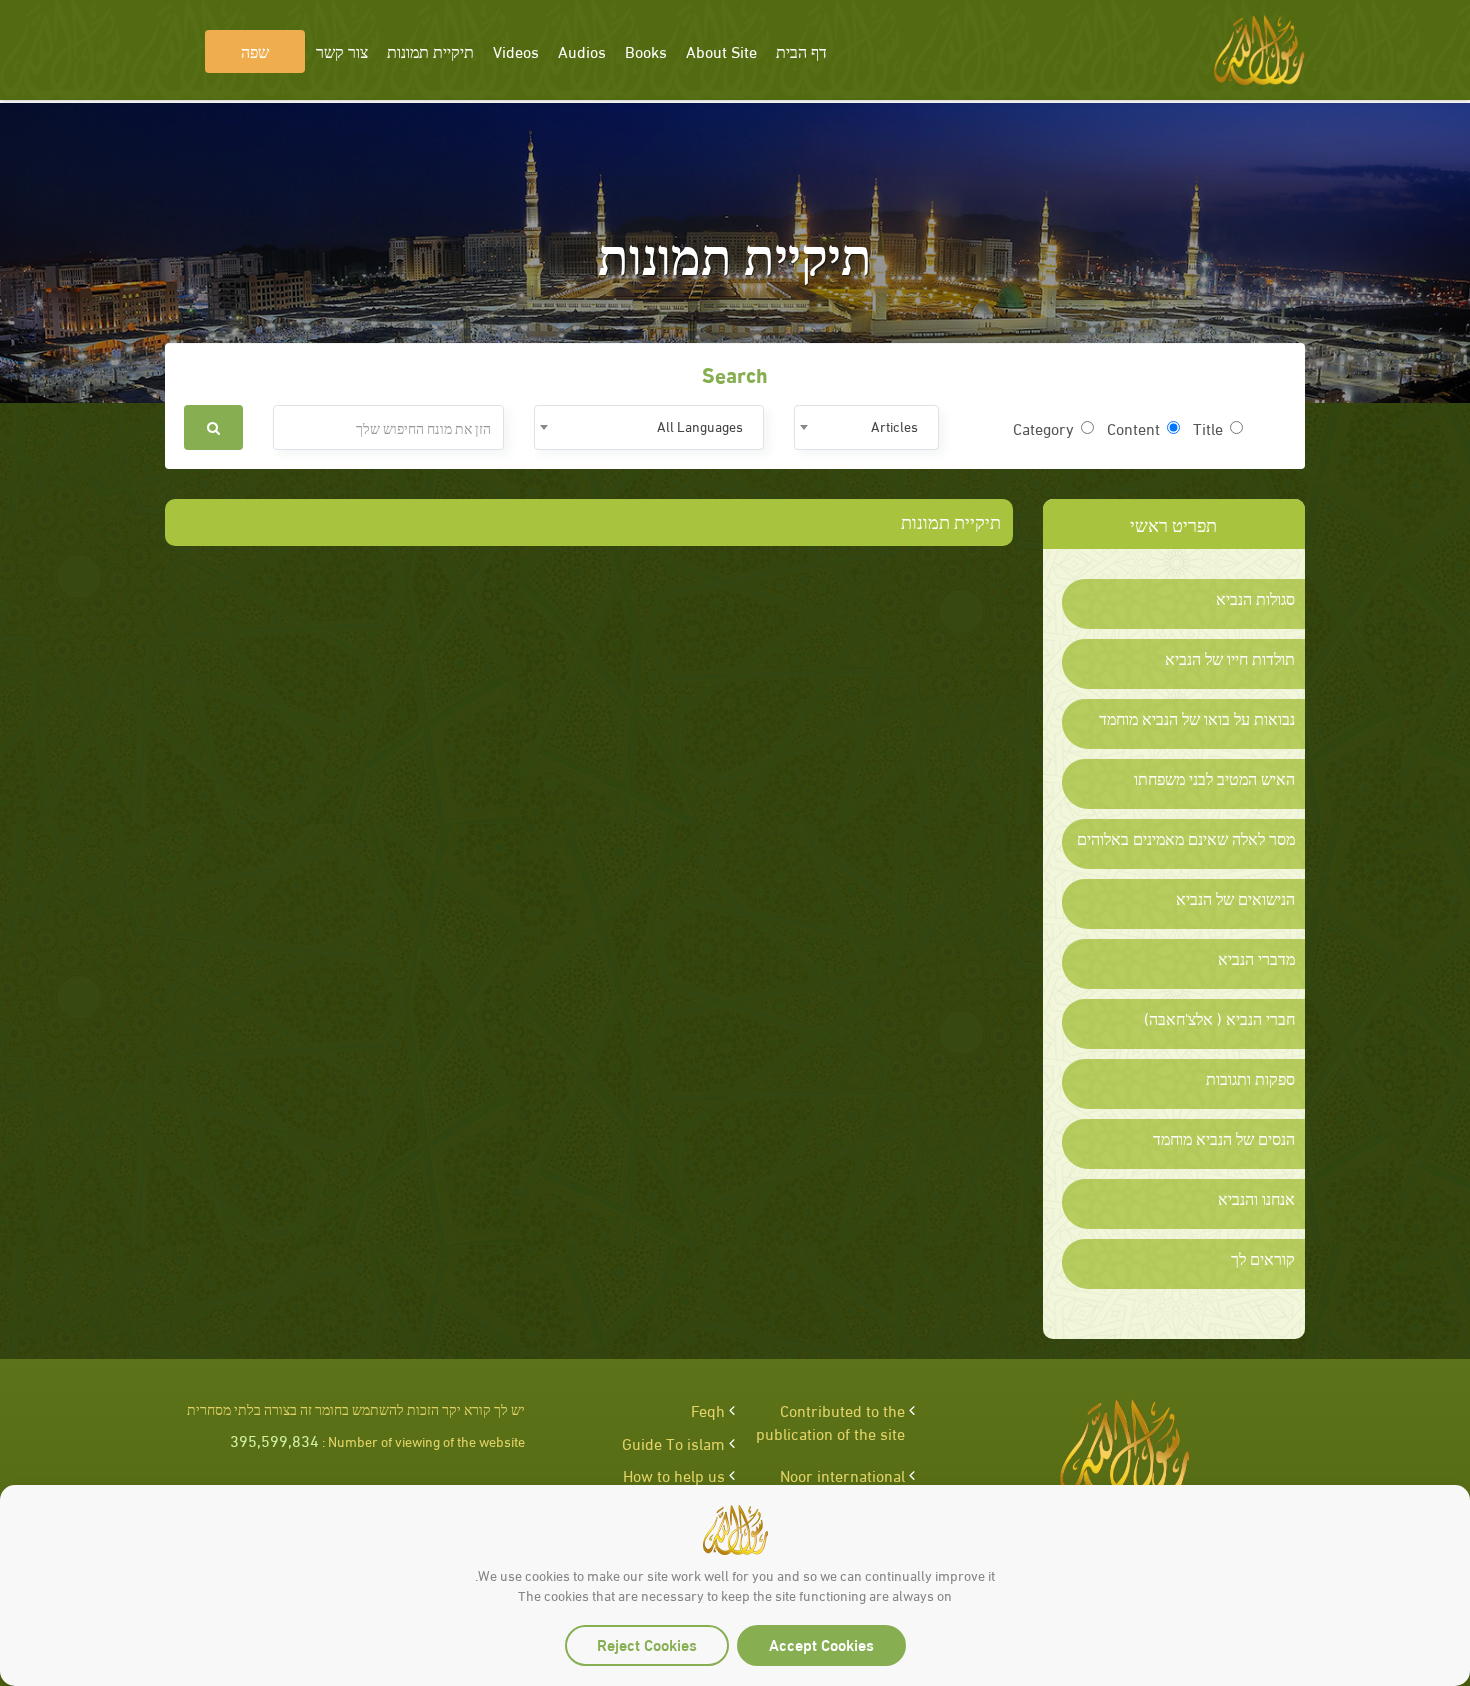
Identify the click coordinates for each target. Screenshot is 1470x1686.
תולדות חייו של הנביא (1230, 658)
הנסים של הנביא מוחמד (1224, 1138)
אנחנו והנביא (1256, 1198)
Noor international (842, 1474)
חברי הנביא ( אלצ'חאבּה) (1219, 1018)
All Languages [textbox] (700, 425)
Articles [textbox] (894, 425)
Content (1133, 428)
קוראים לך (1263, 1258)
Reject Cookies (647, 1643)
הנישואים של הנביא (1235, 898)
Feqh (708, 1409)
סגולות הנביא (1255, 598)
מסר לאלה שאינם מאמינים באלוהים (1186, 838)
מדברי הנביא (1256, 958)
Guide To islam (673, 1442)
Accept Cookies (821, 1643)
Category (1043, 428)
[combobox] (866, 427)
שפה (255, 50)
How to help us (674, 1474)
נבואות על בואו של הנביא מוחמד (1197, 718)
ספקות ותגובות (1250, 1078)
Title (1208, 428)
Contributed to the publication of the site (830, 1421)
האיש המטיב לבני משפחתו (1214, 778)
